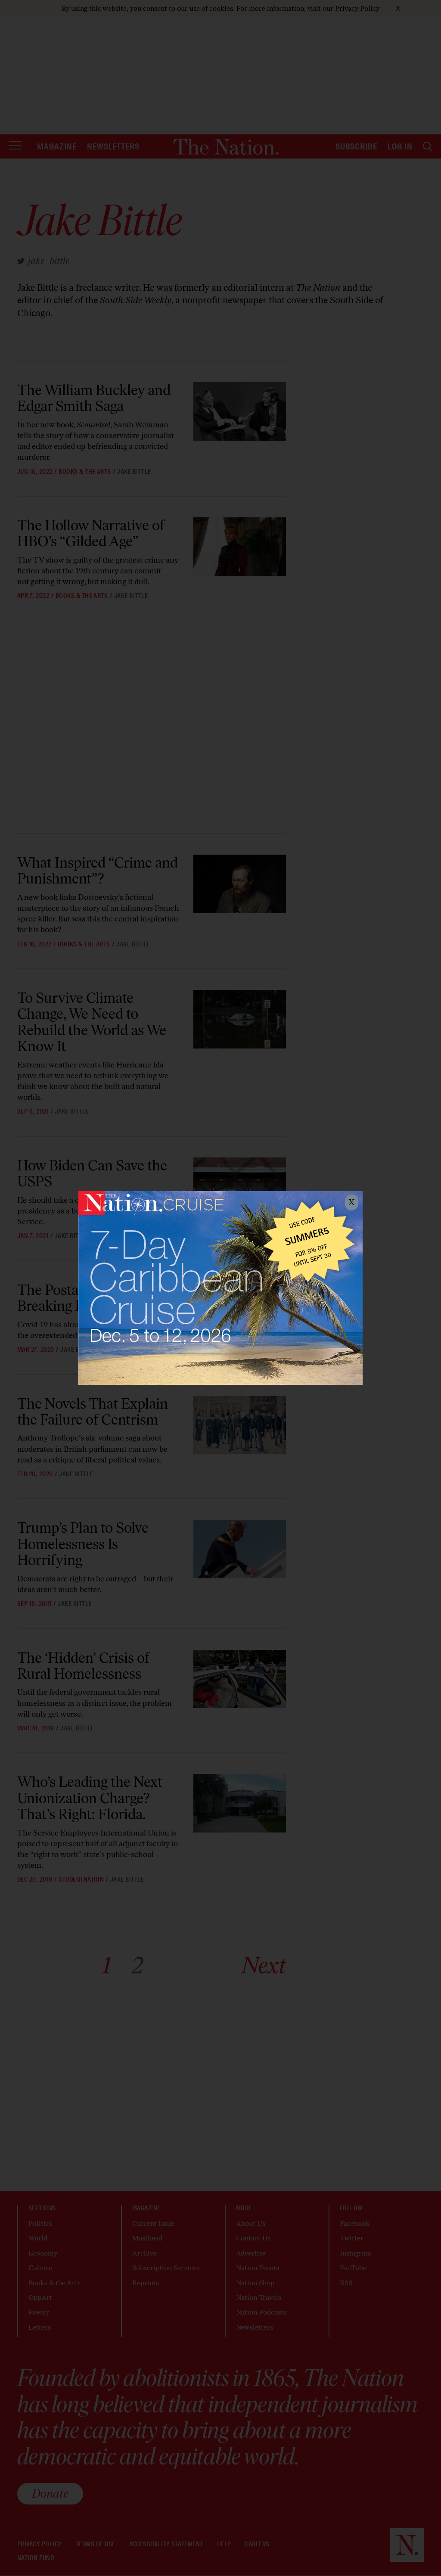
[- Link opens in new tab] (220, 1288)
